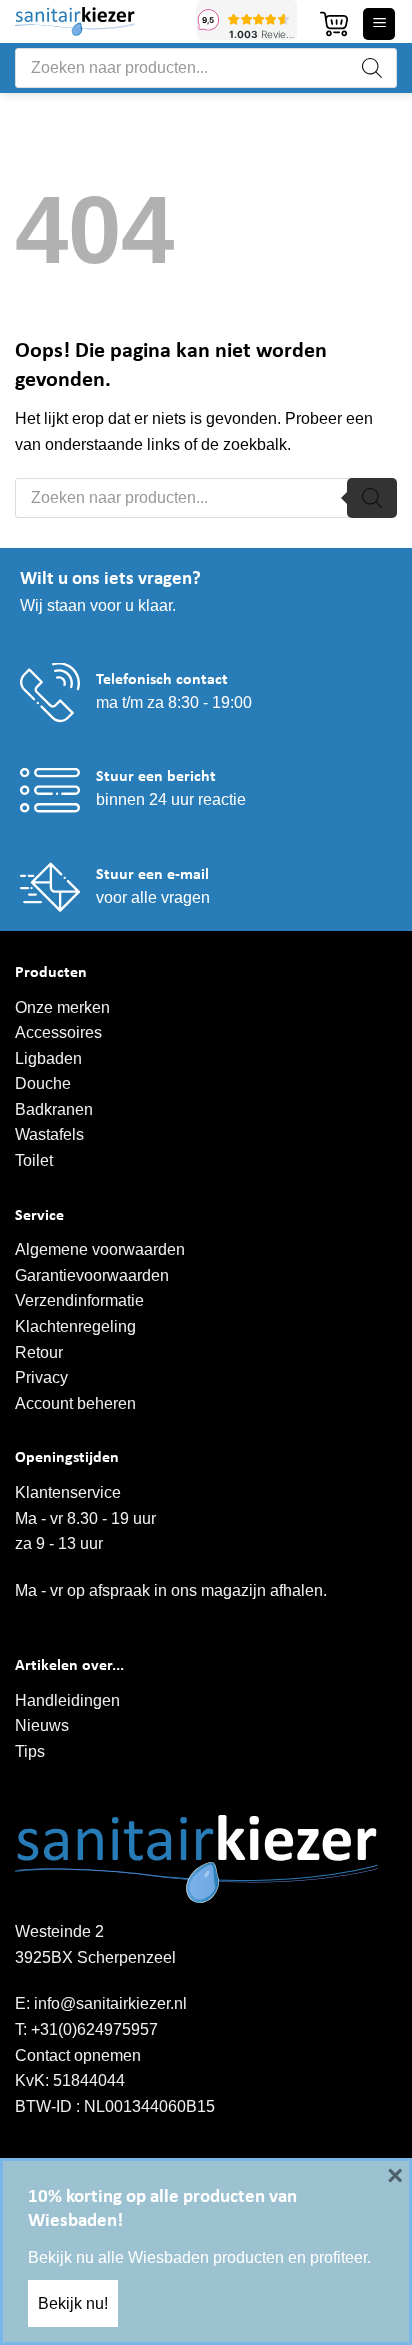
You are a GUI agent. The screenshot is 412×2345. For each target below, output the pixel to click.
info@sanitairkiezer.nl (110, 2003)
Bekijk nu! (73, 2303)
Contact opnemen (78, 2055)
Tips (30, 1751)
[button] (334, 24)
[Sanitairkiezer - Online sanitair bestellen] (98, 21)
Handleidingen (67, 1700)
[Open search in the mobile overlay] (206, 68)
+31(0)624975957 (94, 2029)
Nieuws (42, 1725)
